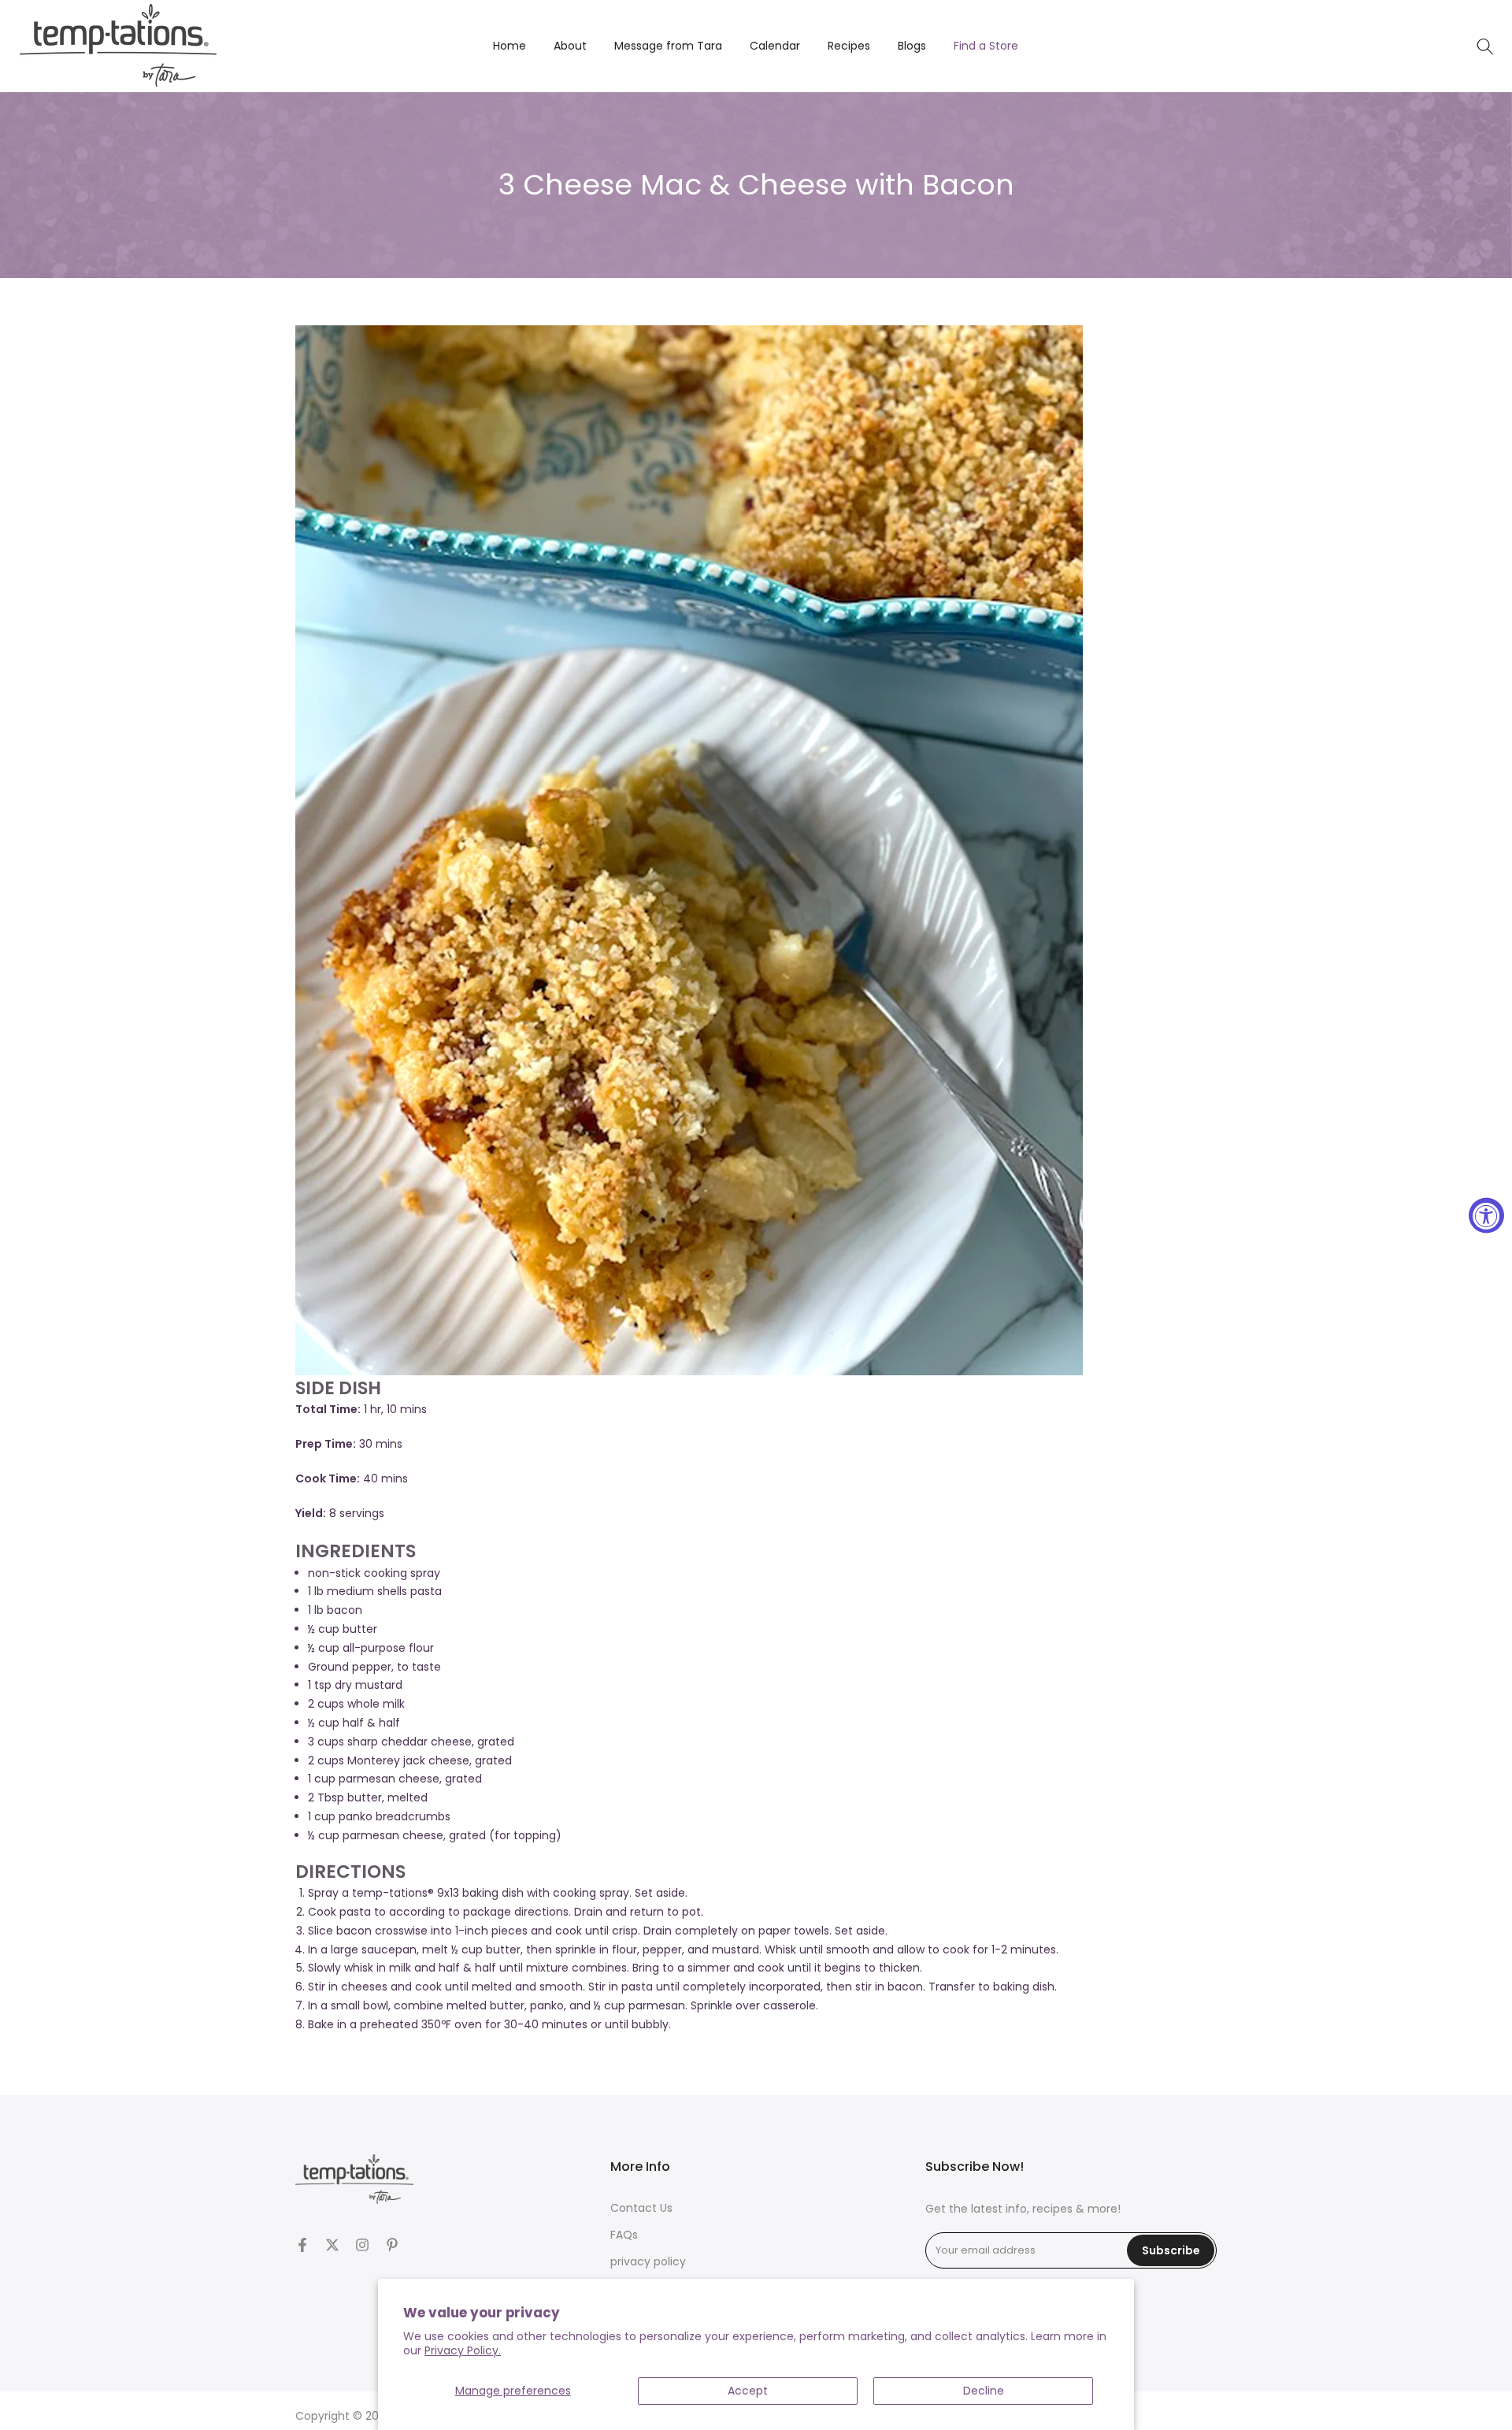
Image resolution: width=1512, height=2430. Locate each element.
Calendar (775, 46)
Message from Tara (668, 46)
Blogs (912, 46)
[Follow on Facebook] (302, 2245)
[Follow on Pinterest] (392, 2245)
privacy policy (648, 2262)
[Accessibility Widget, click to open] (1486, 1215)
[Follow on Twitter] (332, 2245)
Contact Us (641, 2208)
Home (510, 46)
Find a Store (986, 46)
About (570, 46)
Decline (984, 2391)
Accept (748, 2391)
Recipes (849, 46)
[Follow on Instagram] (362, 2245)
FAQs (624, 2235)
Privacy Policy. (463, 2350)
